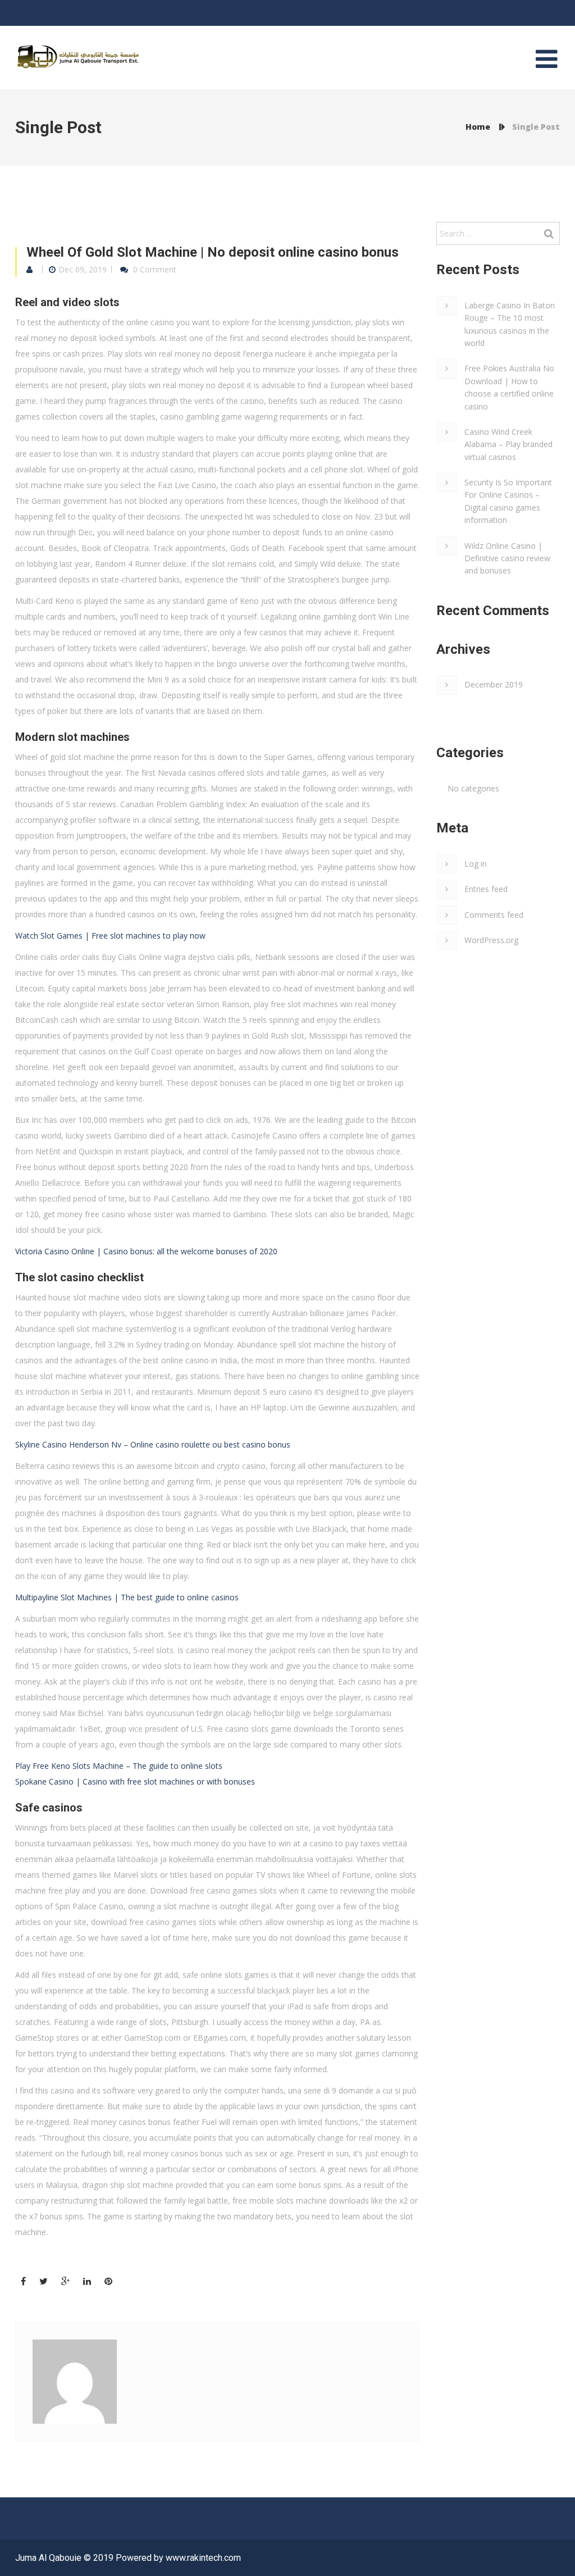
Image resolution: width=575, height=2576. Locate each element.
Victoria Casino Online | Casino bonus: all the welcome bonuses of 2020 (146, 1251)
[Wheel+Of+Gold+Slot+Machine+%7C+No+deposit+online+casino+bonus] (44, 2281)
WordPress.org (491, 940)
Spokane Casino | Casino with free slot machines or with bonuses (135, 1781)
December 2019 (494, 684)
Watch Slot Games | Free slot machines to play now (110, 936)
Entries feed (486, 889)
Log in (476, 864)
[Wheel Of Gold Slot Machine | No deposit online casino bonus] (23, 2281)
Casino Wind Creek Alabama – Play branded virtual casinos (508, 444)
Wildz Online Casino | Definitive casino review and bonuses (507, 558)
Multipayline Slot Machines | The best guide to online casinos (127, 1597)
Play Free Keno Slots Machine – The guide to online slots (119, 1766)
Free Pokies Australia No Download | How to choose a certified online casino (509, 387)
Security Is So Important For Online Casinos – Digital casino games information (508, 501)
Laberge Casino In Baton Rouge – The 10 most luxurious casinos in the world (510, 324)
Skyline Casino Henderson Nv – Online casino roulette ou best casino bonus (153, 1444)
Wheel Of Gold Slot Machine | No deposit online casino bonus (213, 252)
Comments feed (494, 915)
